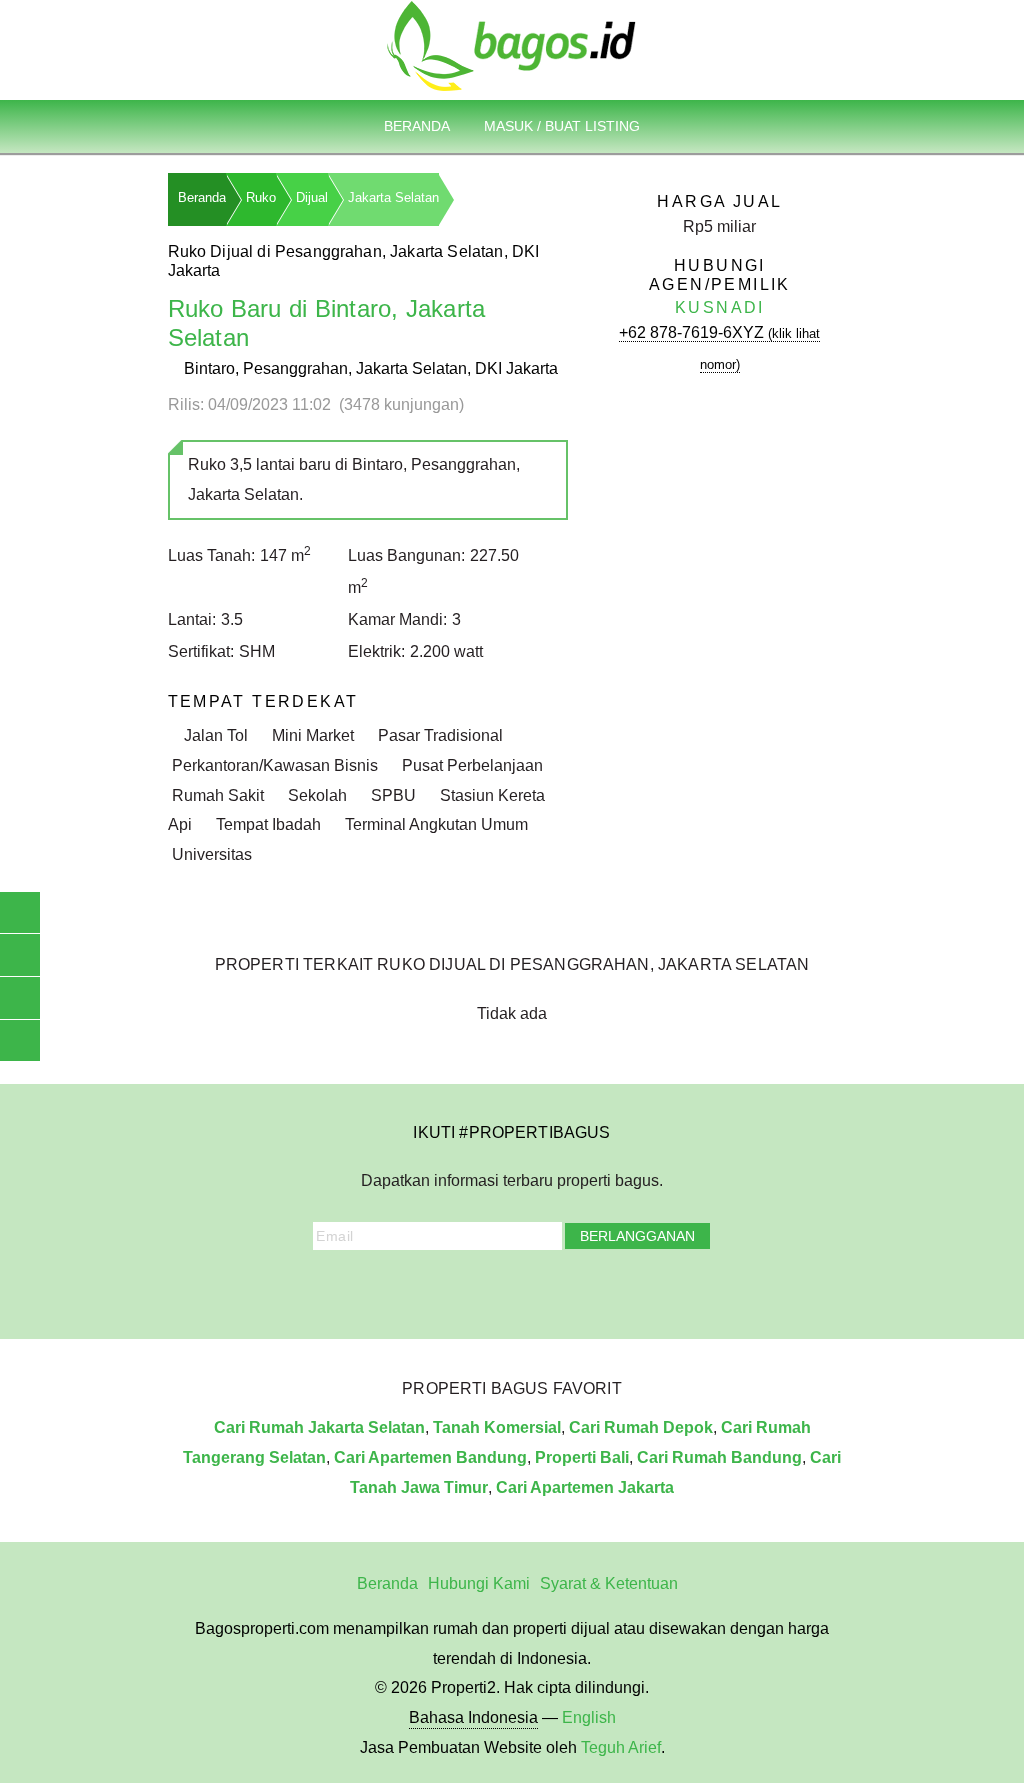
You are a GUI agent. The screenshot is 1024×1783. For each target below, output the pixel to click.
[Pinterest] (554, 1288)
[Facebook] (415, 1288)
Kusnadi (720, 307)
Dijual (312, 197)
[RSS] (609, 1288)
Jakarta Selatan (393, 197)
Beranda (417, 126)
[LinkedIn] (526, 1288)
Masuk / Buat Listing (562, 126)
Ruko (261, 197)
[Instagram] (443, 1288)
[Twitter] (470, 1288)
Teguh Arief (621, 1747)
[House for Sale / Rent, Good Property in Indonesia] (512, 44)
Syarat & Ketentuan (609, 1583)
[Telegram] (582, 1288)
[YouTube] (498, 1288)
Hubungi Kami (479, 1583)
